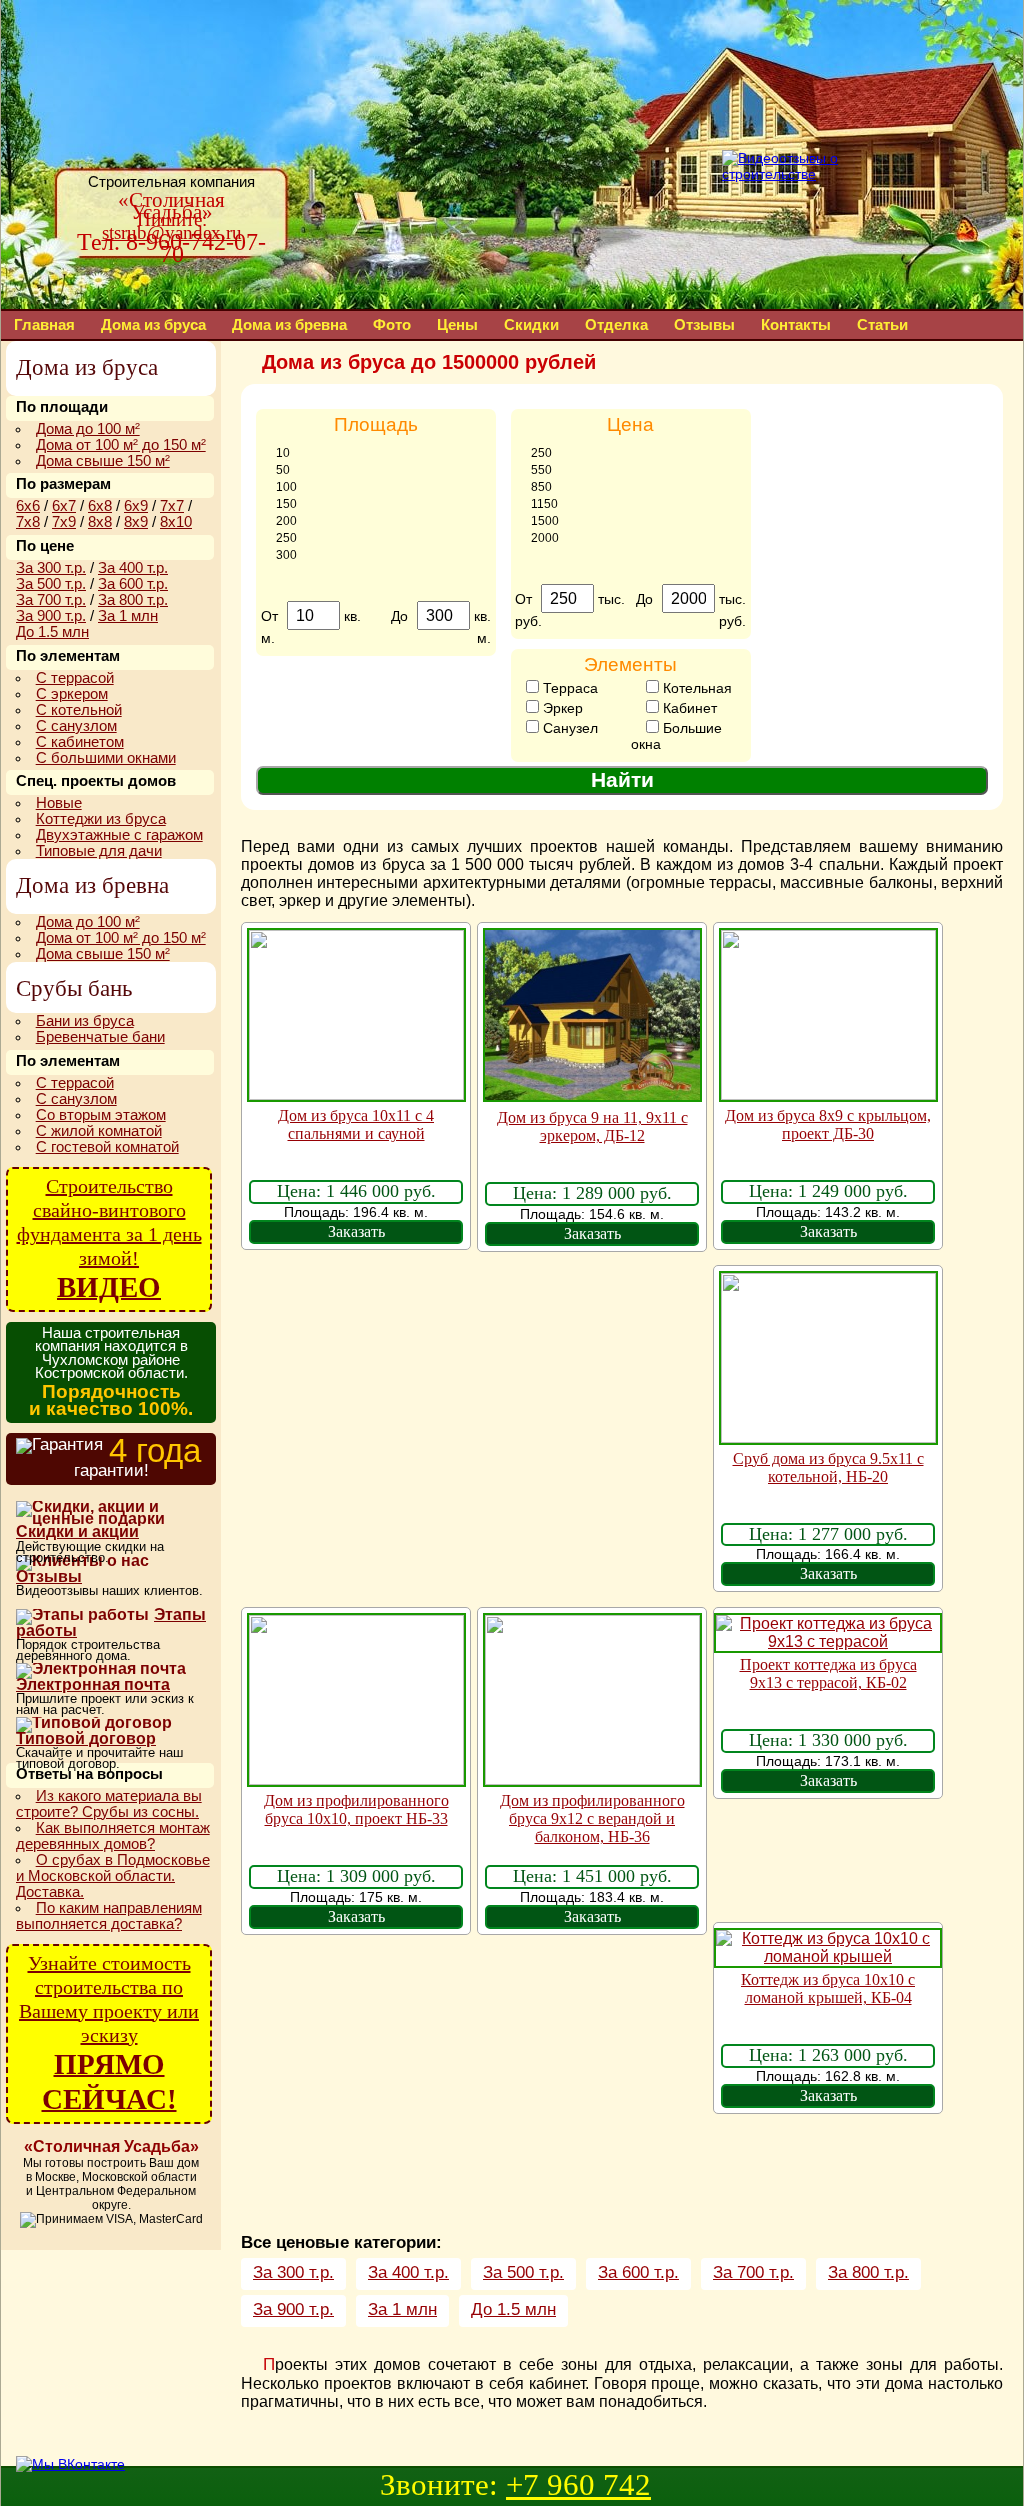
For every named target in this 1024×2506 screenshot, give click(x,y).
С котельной (79, 710)
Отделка (616, 324)
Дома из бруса (153, 324)
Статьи (882, 324)
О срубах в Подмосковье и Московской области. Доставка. (113, 1876)
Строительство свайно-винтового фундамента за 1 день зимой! (109, 1239)
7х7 (172, 506)
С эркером (72, 694)
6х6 (28, 506)
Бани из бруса (85, 1021)
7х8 (28, 522)
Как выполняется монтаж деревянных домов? (113, 1836)
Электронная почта (93, 1684)
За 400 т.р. (408, 2272)
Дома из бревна (289, 324)
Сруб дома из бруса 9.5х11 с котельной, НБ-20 (828, 1467)
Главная (44, 324)
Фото (392, 324)
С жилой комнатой (99, 1131)
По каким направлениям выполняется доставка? (109, 1916)
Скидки (531, 324)
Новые (59, 803)
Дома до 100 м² (88, 429)
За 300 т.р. (293, 2272)
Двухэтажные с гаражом (119, 835)
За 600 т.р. (638, 2272)
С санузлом (76, 726)
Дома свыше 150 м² (103, 461)
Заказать (356, 1231)
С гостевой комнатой (107, 1147)
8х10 (176, 522)
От (271, 616)
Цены (457, 324)
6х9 (136, 506)
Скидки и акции (77, 1531)
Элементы (630, 664)
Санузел (568, 728)
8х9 (136, 522)
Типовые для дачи (99, 851)
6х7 (64, 506)
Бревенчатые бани (100, 1037)
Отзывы (704, 324)
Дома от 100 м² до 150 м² (121, 445)
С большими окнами (106, 758)
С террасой (75, 678)
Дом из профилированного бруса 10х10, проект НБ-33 (356, 1809)
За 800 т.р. (868, 2272)
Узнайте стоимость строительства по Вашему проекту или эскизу (109, 2033)
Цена (630, 424)
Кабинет (688, 708)
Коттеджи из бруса (101, 819)
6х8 (100, 506)
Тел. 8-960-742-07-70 (171, 248)
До (401, 616)
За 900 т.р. (293, 2309)
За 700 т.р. (753, 2272)
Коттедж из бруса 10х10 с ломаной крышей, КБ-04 (828, 1988)
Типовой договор (86, 1738)
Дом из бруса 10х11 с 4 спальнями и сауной (356, 1124)
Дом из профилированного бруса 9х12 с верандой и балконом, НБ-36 (592, 1818)
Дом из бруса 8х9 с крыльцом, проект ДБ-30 (828, 1124)
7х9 (64, 522)
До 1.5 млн (513, 2309)
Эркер (561, 708)
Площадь (376, 424)
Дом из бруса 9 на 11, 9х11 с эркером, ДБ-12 (592, 1126)
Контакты (796, 324)
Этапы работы (111, 1623)
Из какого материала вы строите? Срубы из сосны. (109, 1804)
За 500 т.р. (523, 2272)
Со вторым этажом (101, 1115)
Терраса (568, 688)
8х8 (100, 522)
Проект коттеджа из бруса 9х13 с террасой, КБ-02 (828, 1673)
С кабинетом (80, 742)
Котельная (695, 688)
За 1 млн (402, 2309)
